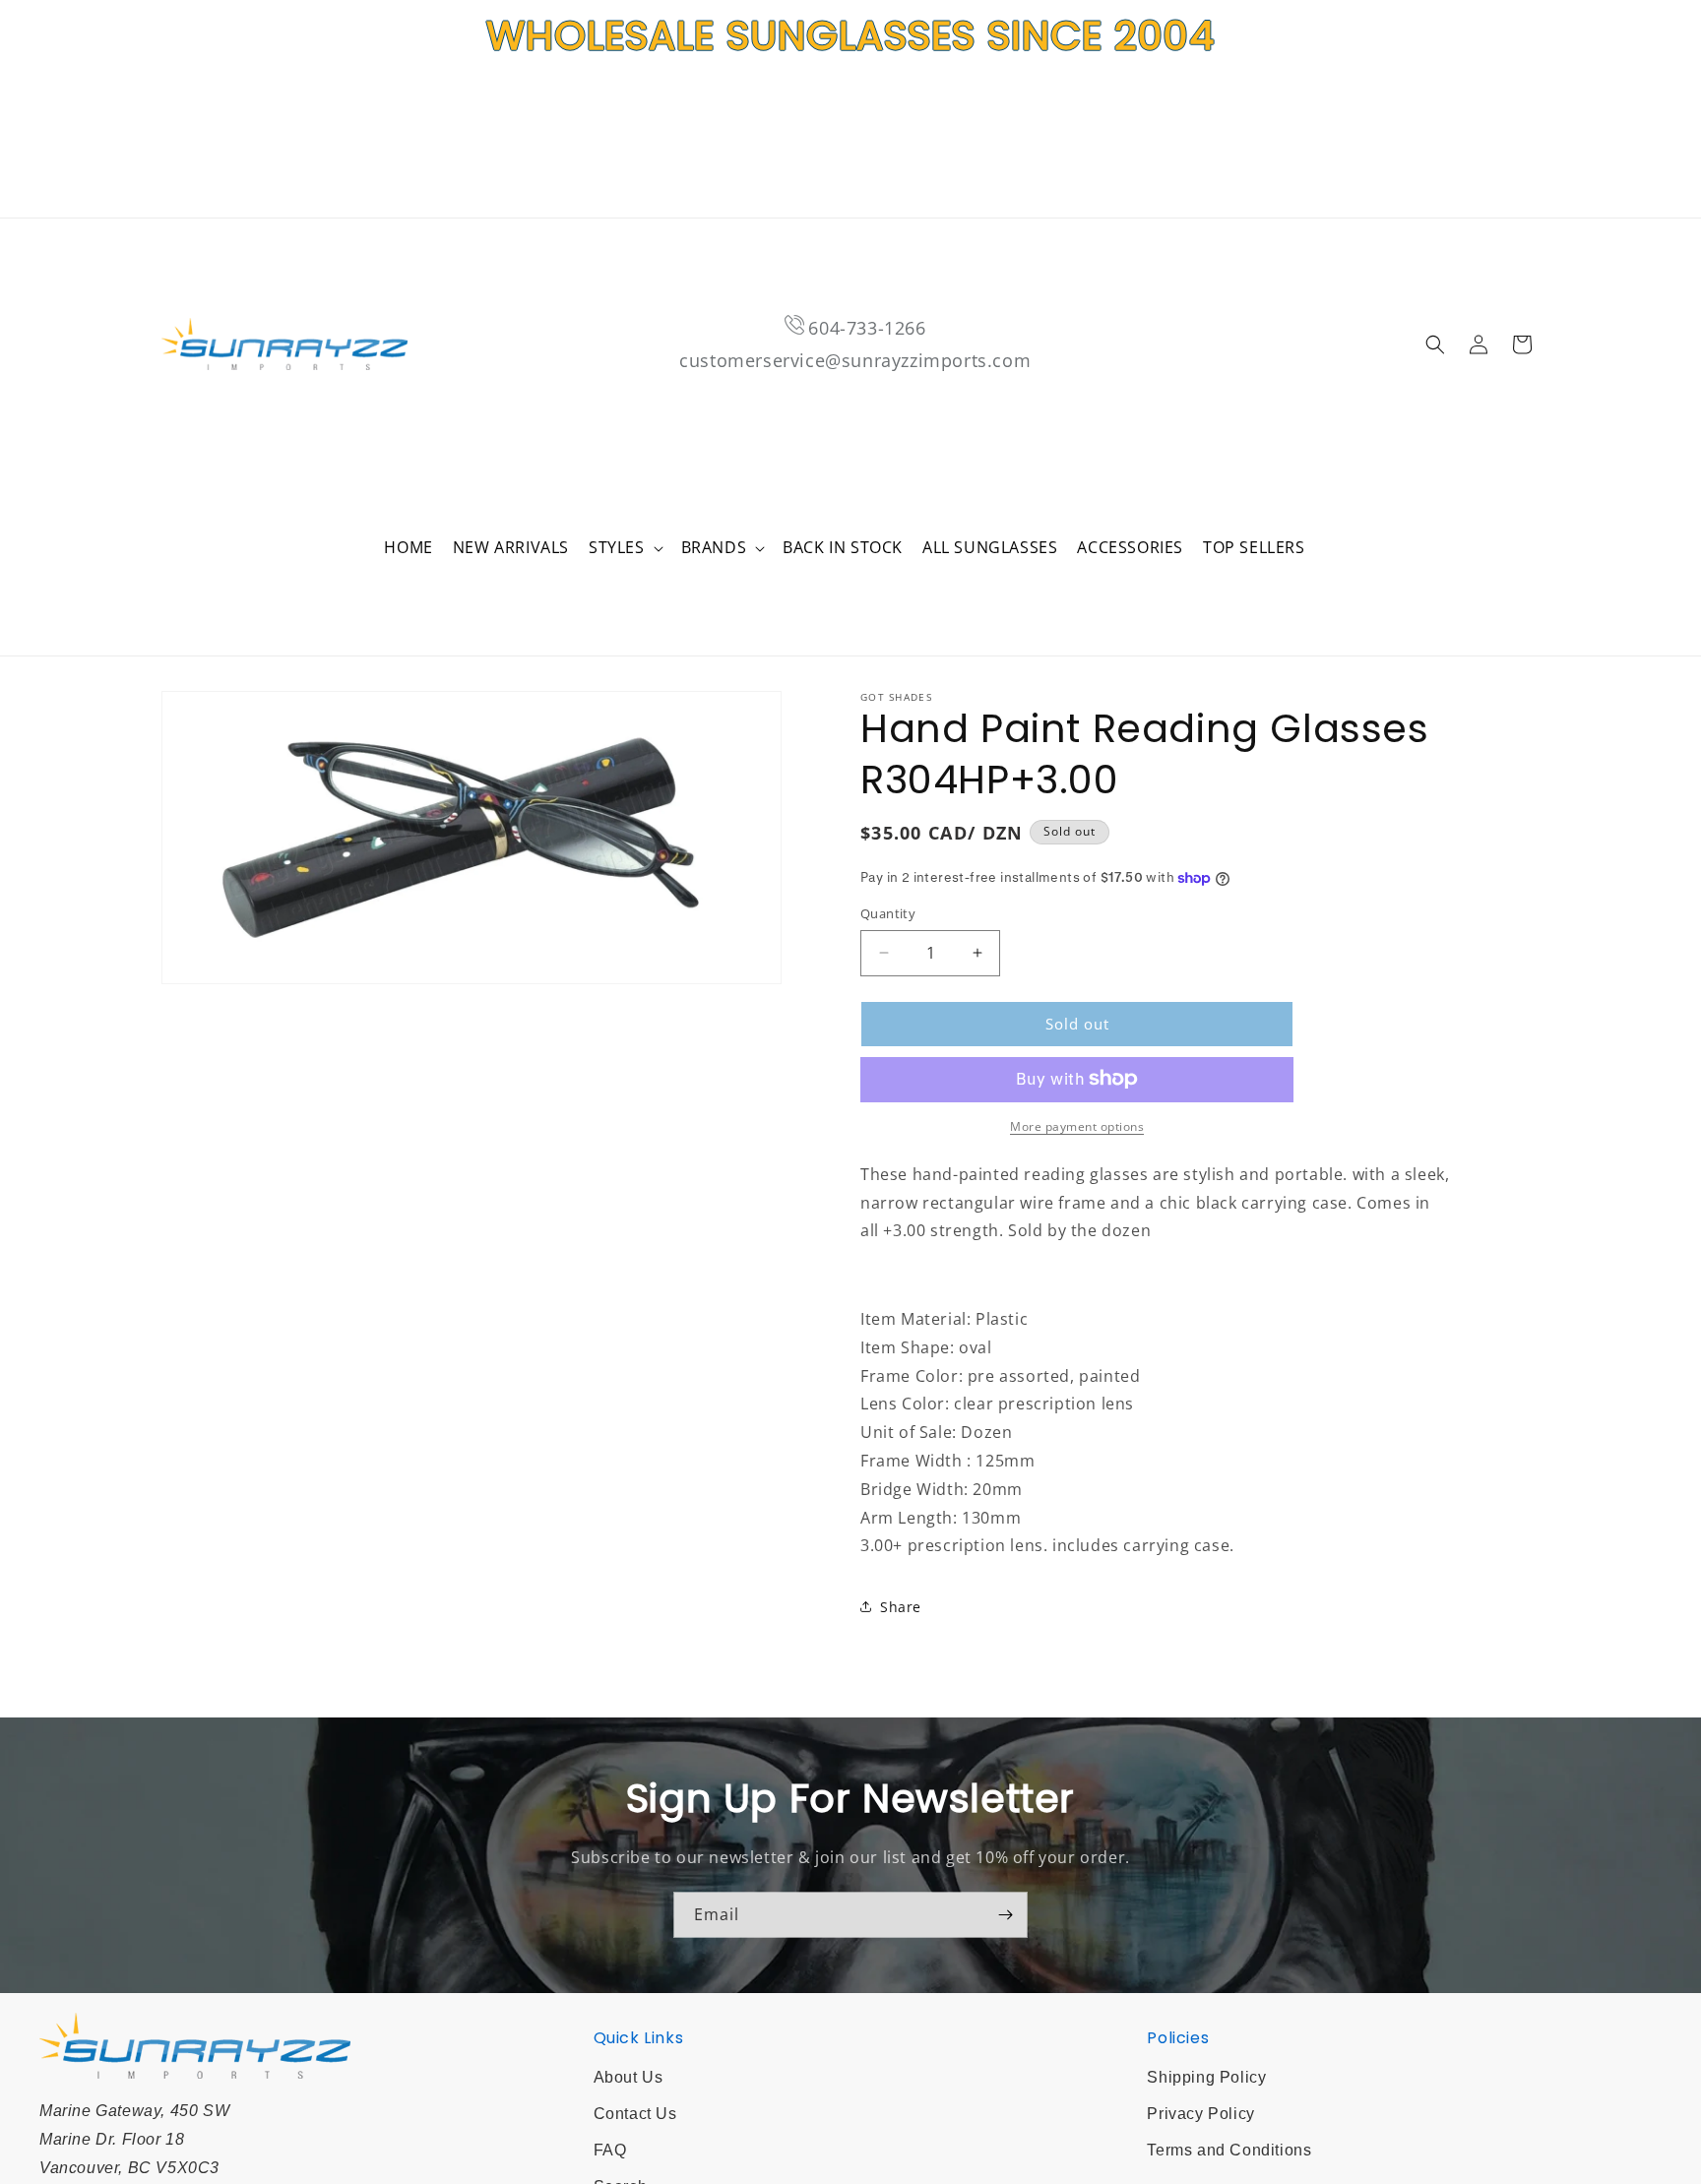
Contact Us (635, 2114)
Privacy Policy (1200, 2114)
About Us (629, 2077)
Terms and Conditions (1229, 2150)
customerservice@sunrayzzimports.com (855, 360)
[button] (625, 548)
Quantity (888, 913)
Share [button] (901, 1606)
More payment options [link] (1077, 1125)
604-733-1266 (867, 328)
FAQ (610, 2150)
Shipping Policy (1206, 2077)
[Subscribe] (1005, 1915)
